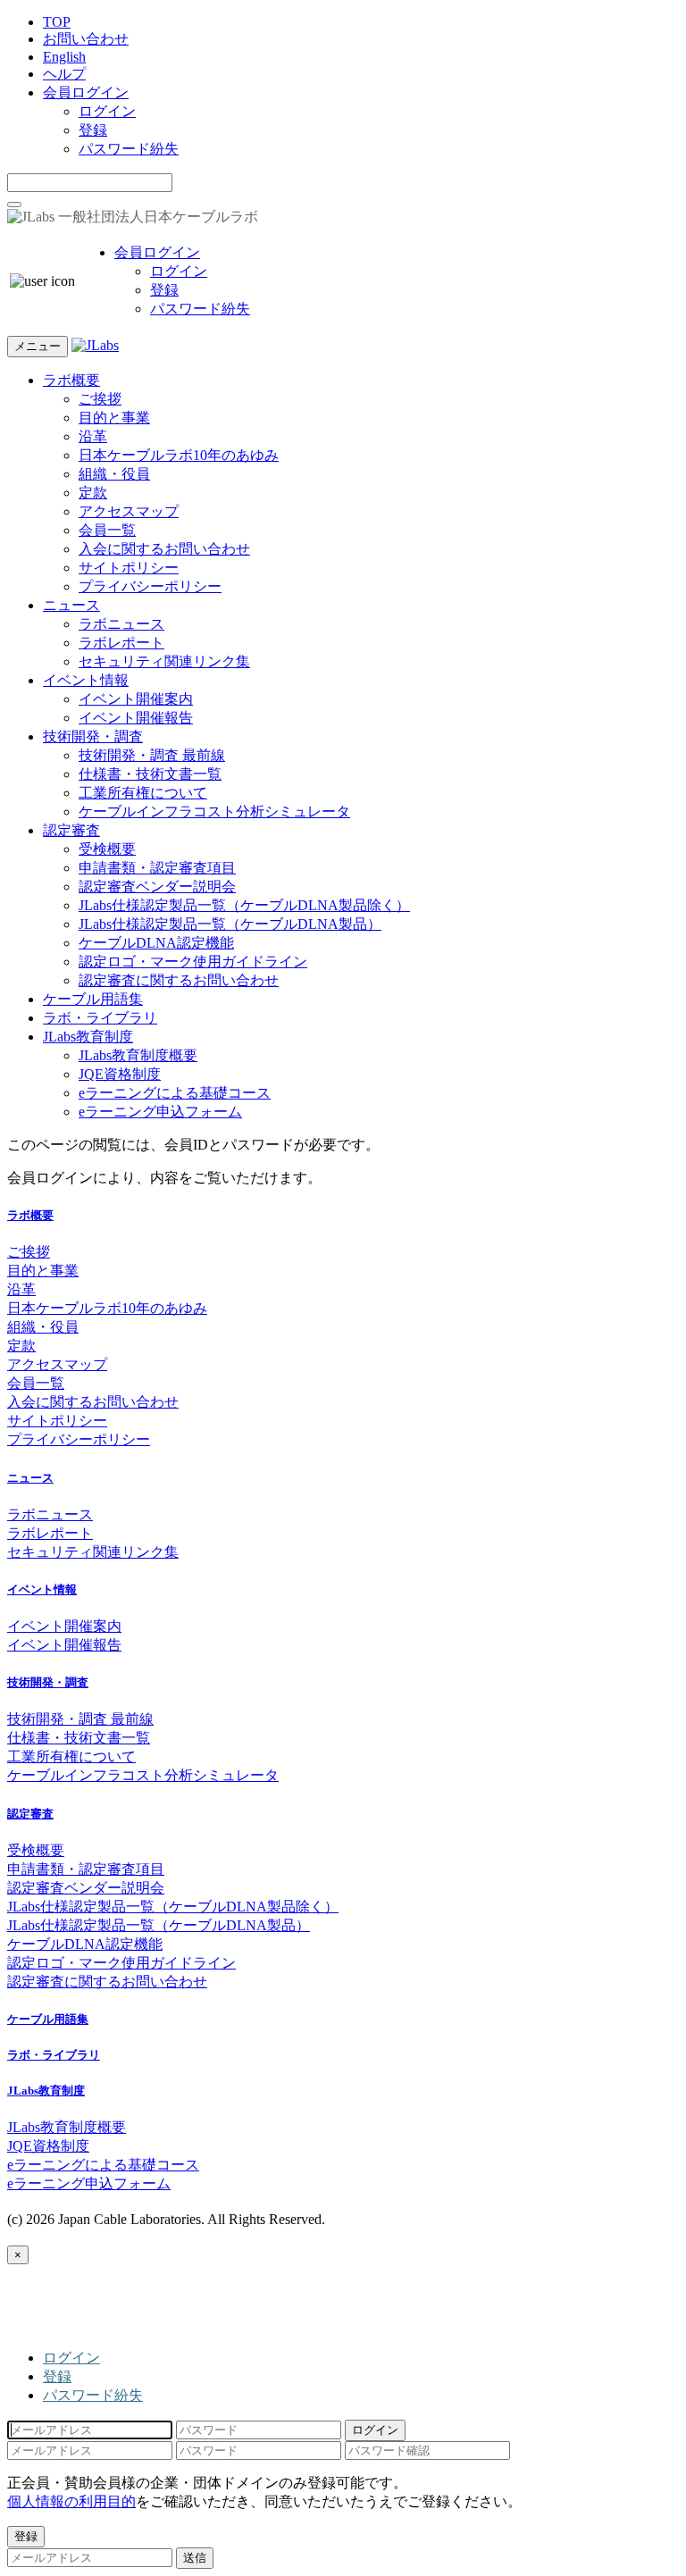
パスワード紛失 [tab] (93, 2395)
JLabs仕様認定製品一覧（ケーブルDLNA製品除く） (244, 905)
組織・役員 (114, 474)
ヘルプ (64, 74)
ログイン (107, 111)
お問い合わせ (86, 39)
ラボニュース (121, 624)
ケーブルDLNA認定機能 (156, 943)
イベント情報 (86, 680)
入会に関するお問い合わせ (164, 549)
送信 (195, 2558)
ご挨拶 (100, 399)
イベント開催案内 (136, 699)
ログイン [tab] (71, 2358)
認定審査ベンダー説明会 (157, 887)
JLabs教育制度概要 (138, 1055)
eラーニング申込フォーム (160, 1112)
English (64, 57)
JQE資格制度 (120, 1074)
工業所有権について (143, 793)
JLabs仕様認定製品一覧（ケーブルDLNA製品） (230, 924)
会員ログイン (86, 92)
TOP (57, 22)
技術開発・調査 (93, 736)
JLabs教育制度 (88, 1037)
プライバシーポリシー (150, 586)
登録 (93, 130)
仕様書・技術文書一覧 (150, 774)
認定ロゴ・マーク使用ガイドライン (193, 962)
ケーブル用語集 (93, 999)
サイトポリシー (129, 568)
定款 (93, 493)
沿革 (93, 436)
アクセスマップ (129, 511)
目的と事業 (114, 418)
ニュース (71, 605)
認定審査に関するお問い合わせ (179, 980)
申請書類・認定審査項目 (157, 868)
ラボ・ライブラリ (100, 1018)
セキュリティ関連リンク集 (164, 661)
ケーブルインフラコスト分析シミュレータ (214, 811)
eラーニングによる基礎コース (175, 1093)
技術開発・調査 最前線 (152, 755)
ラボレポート (121, 643)
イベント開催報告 (136, 718)
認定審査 (71, 830)
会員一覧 (107, 530)
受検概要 (107, 849)
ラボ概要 (71, 380)
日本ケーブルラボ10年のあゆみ (179, 455)
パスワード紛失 (129, 149)
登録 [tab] (57, 2376)
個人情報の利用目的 (71, 2501)
